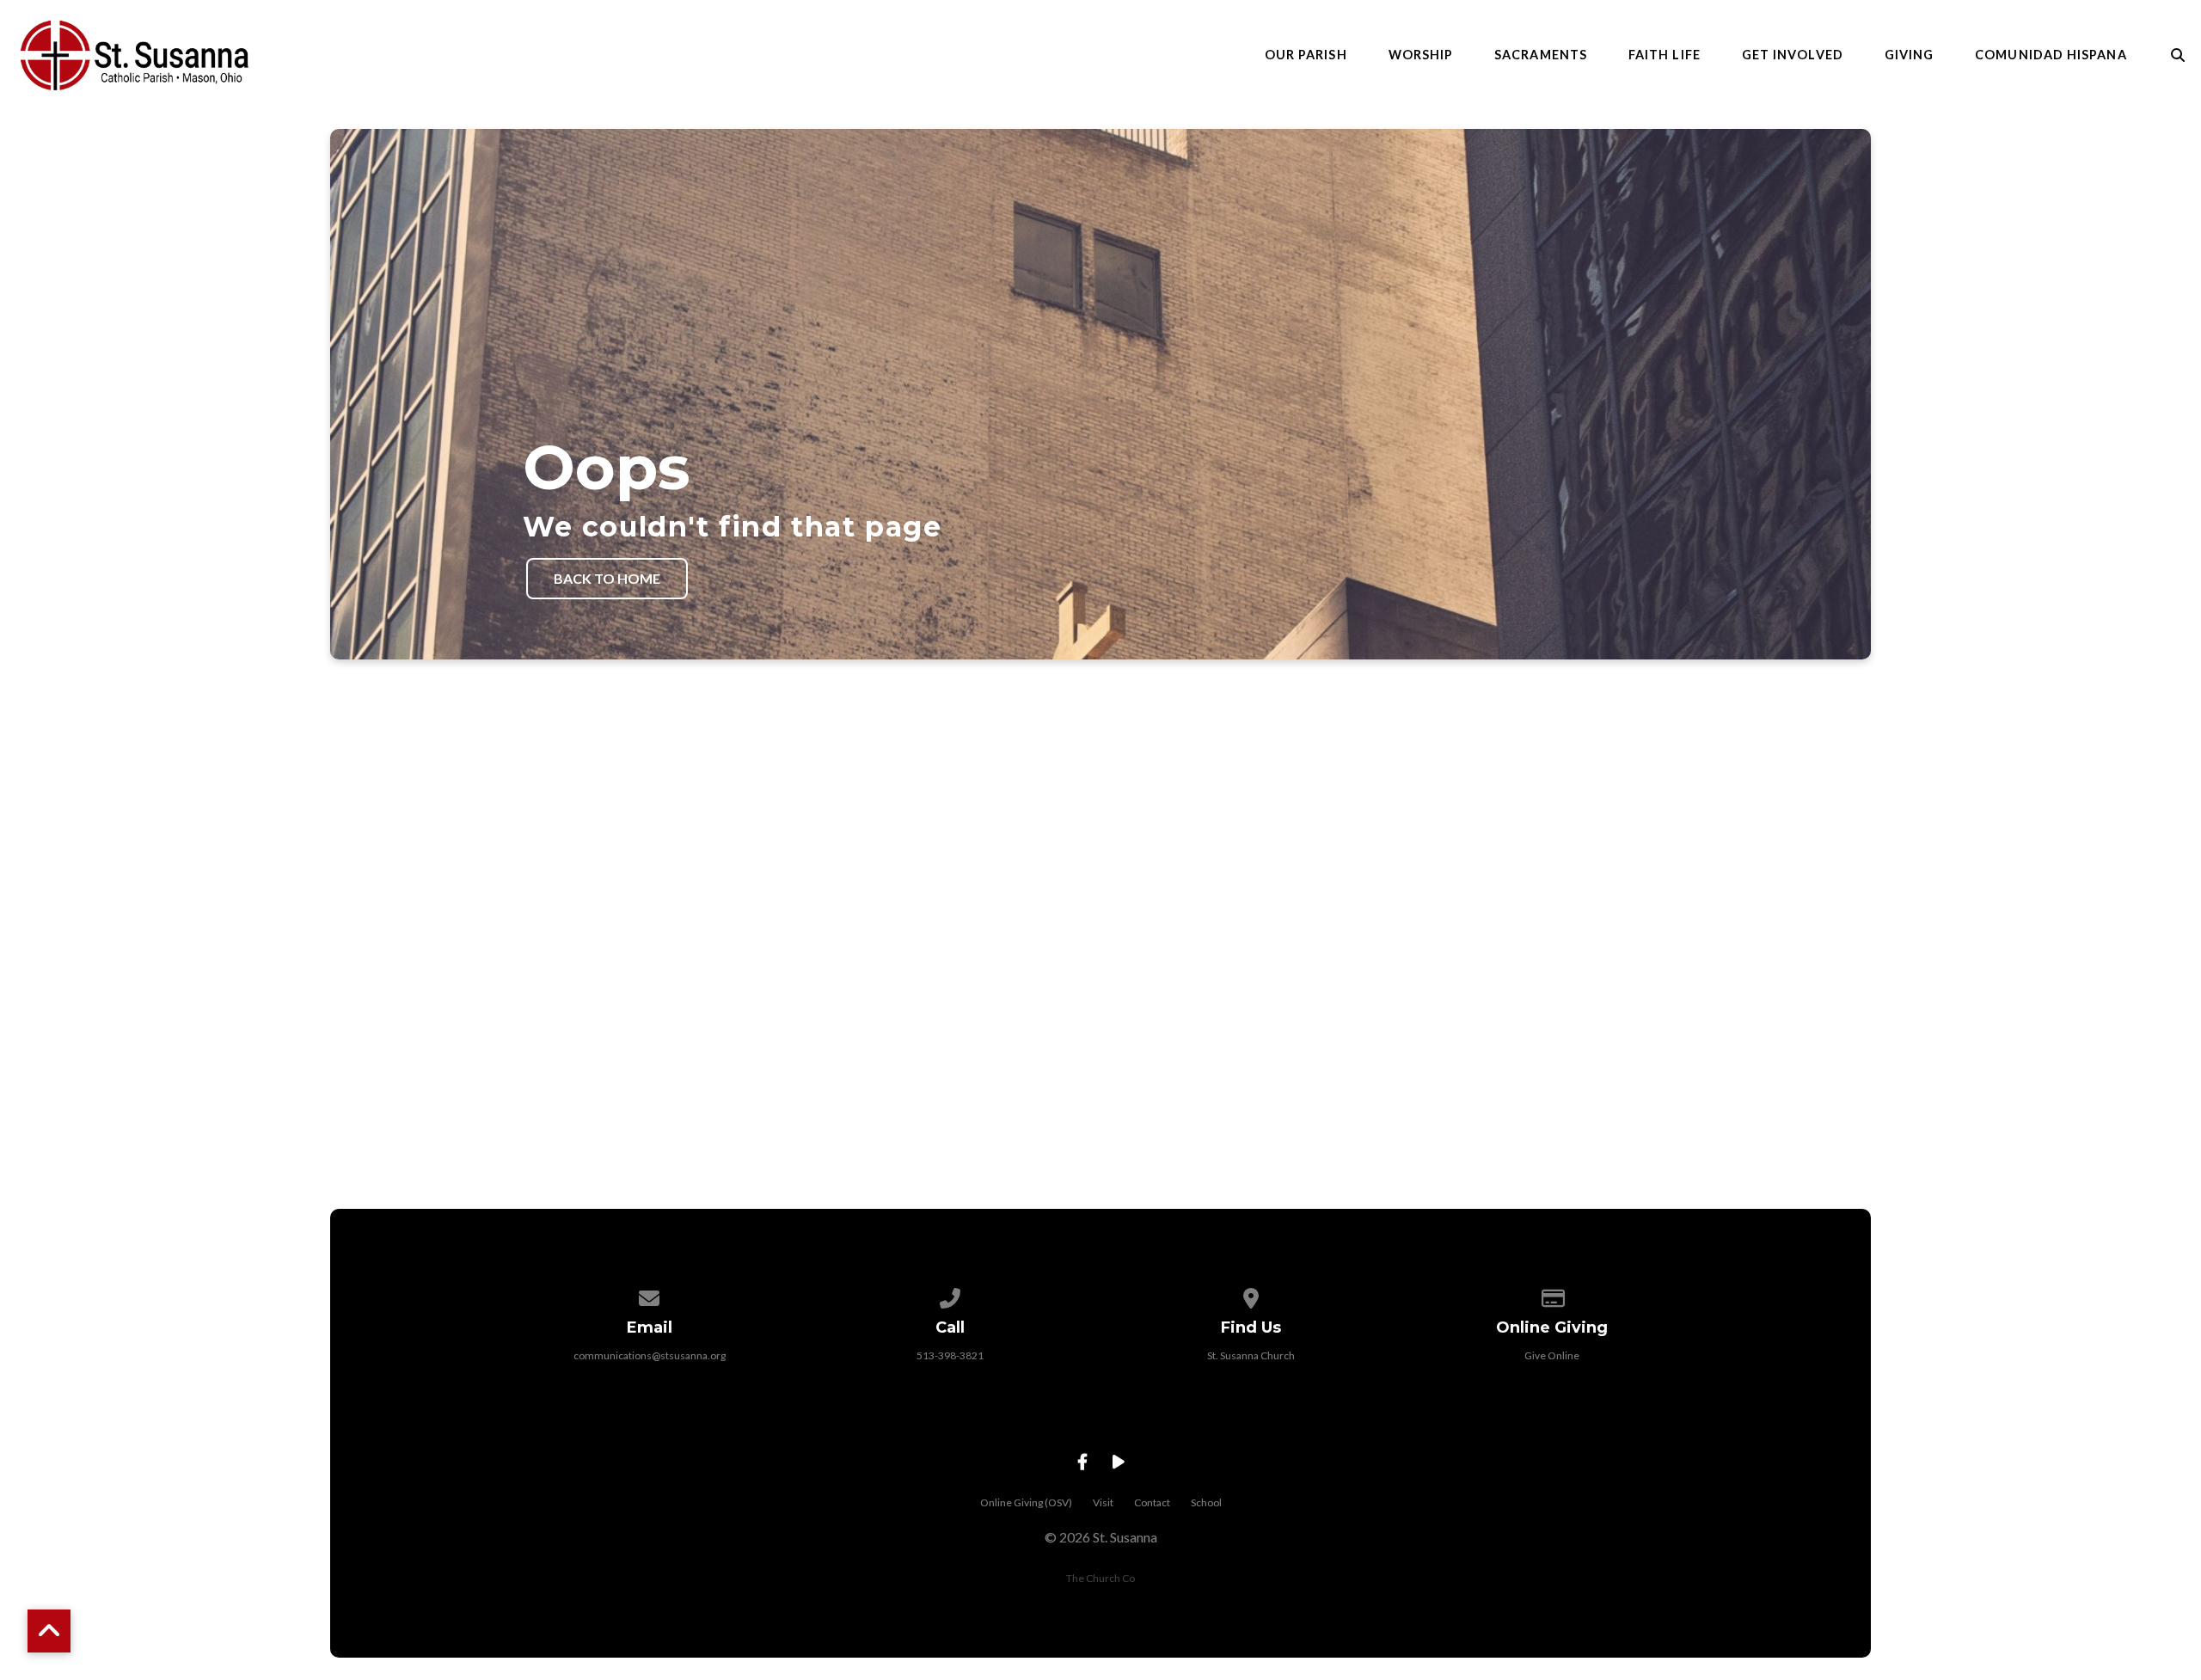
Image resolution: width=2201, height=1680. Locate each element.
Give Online (1552, 1355)
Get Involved (1793, 55)
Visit (1103, 1502)
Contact (1152, 1502)
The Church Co (1100, 1578)
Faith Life (1665, 55)
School (1206, 1502)
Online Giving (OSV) (1026, 1502)
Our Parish (1306, 55)
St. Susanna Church (1251, 1355)
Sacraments (1541, 55)
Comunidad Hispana (2051, 55)
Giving (1909, 55)
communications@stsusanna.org (650, 1355)
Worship (1421, 55)
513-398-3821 (950, 1355)
